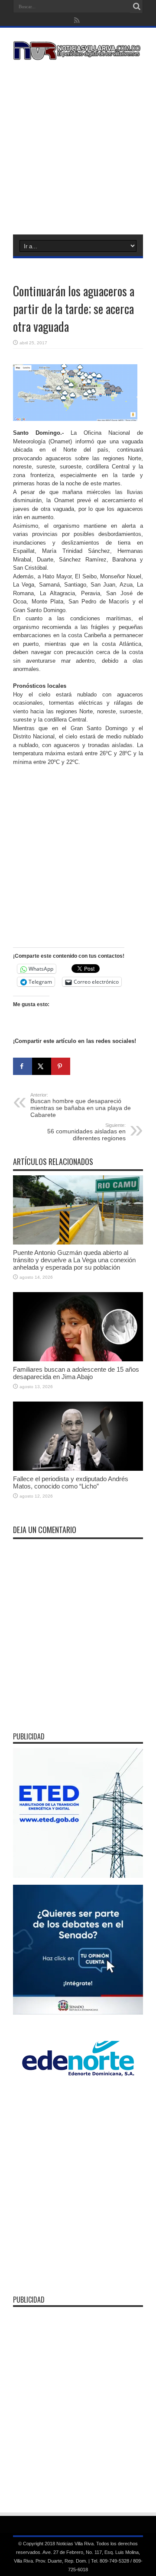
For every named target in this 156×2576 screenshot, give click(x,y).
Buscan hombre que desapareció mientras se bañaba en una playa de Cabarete (81, 1105)
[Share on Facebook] (23, 1066)
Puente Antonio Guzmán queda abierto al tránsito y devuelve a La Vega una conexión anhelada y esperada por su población (74, 1260)
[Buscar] (136, 6)
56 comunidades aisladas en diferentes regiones (86, 1132)
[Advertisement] (78, 146)
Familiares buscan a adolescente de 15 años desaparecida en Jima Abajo (76, 1373)
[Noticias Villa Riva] (78, 54)
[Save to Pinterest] (61, 1066)
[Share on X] (42, 1066)
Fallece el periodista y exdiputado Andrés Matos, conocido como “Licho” (71, 1482)
